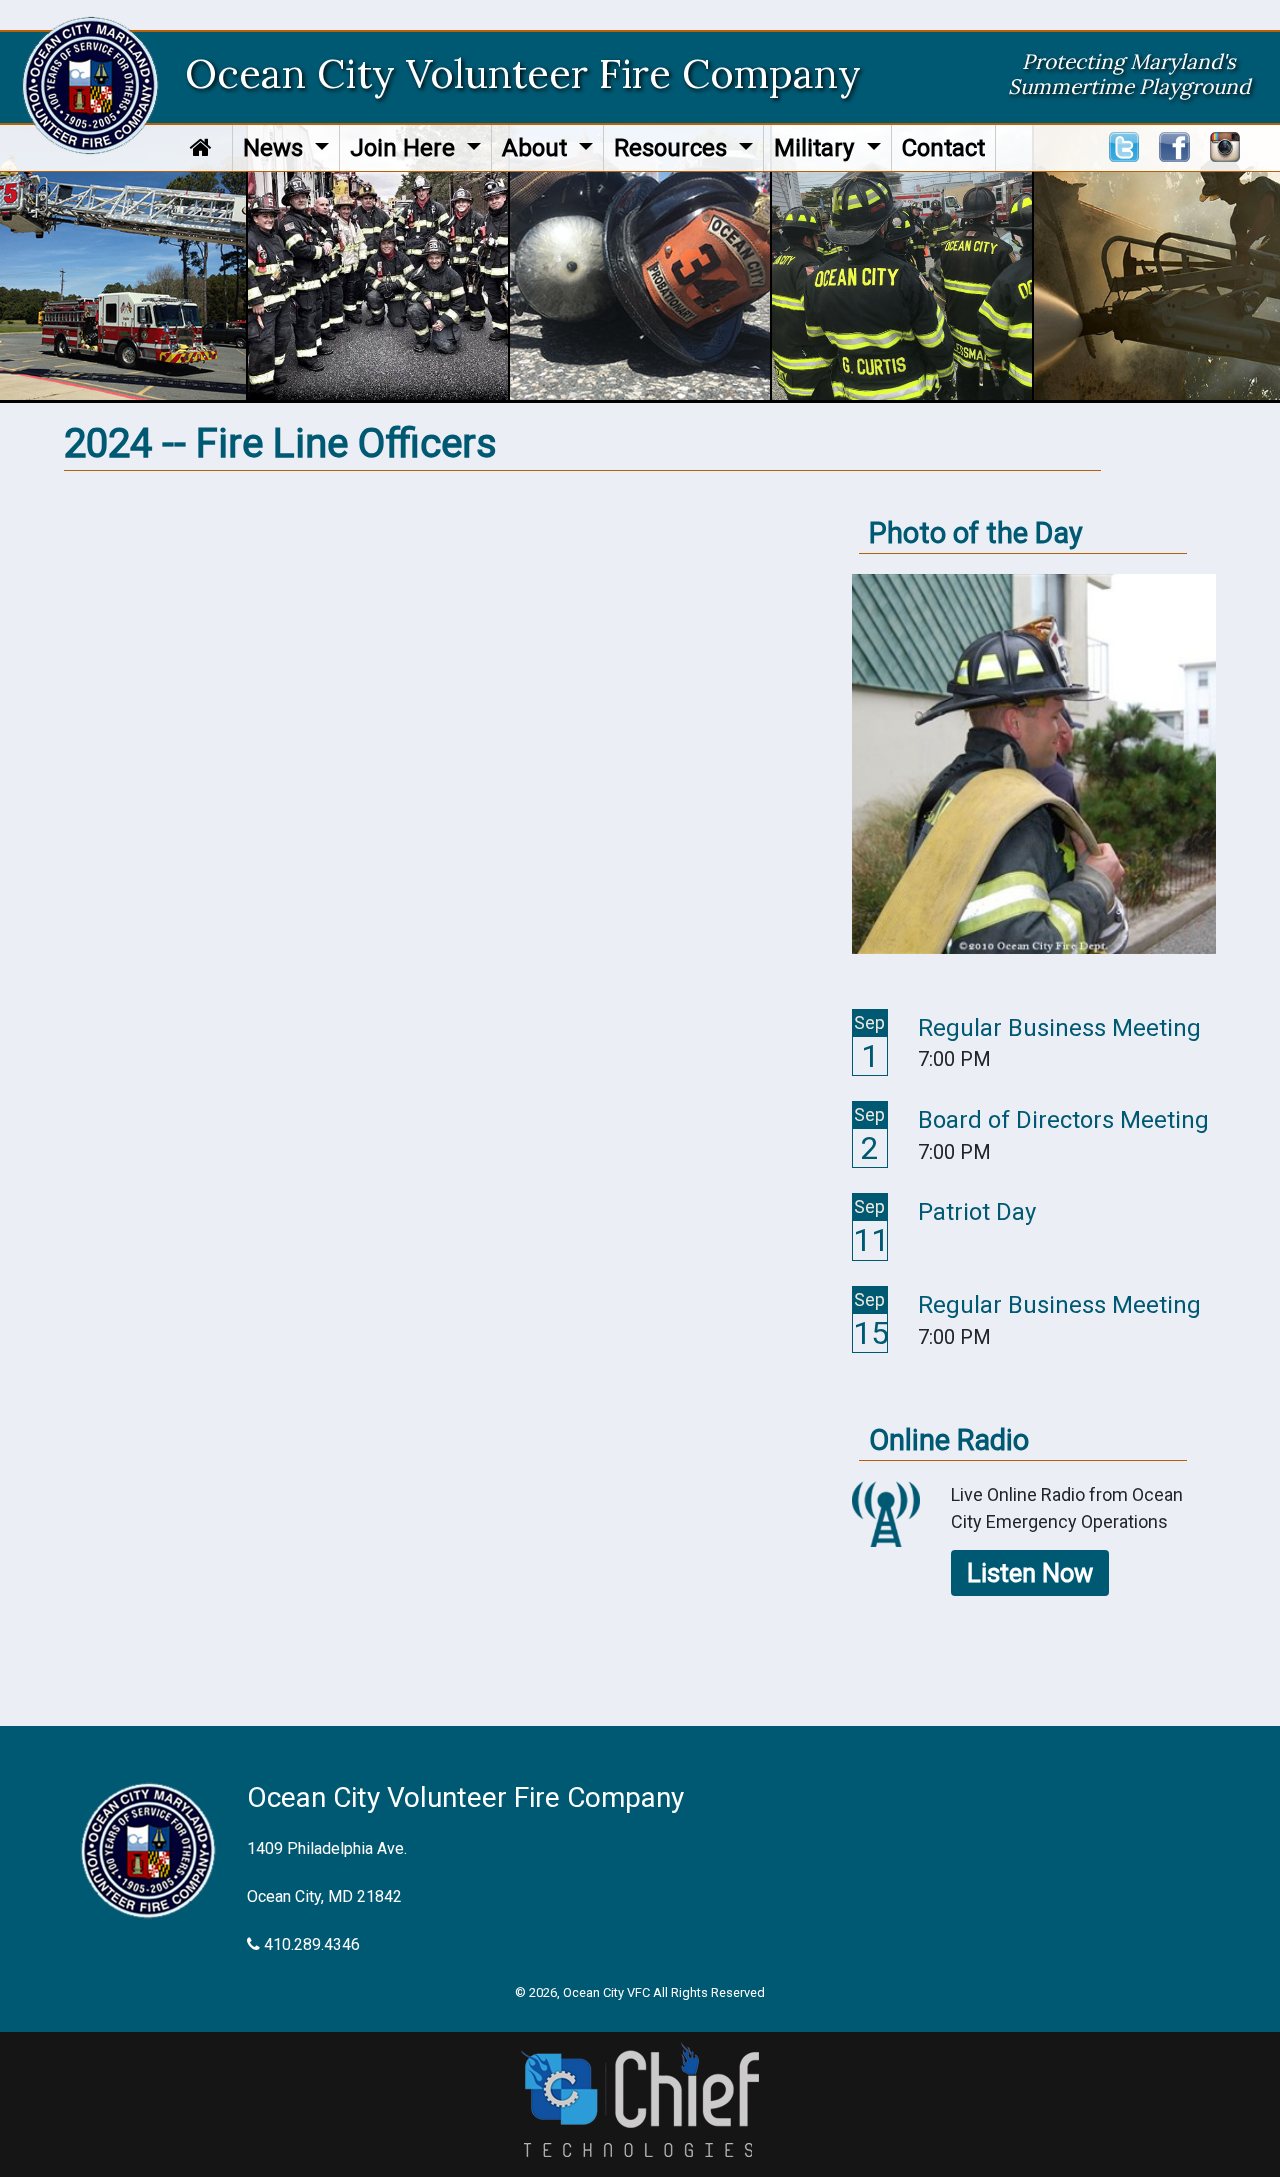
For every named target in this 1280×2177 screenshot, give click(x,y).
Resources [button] (673, 148)
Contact (943, 148)
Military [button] (817, 148)
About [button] (537, 148)
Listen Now (1030, 1573)
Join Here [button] (405, 148)
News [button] (276, 148)
